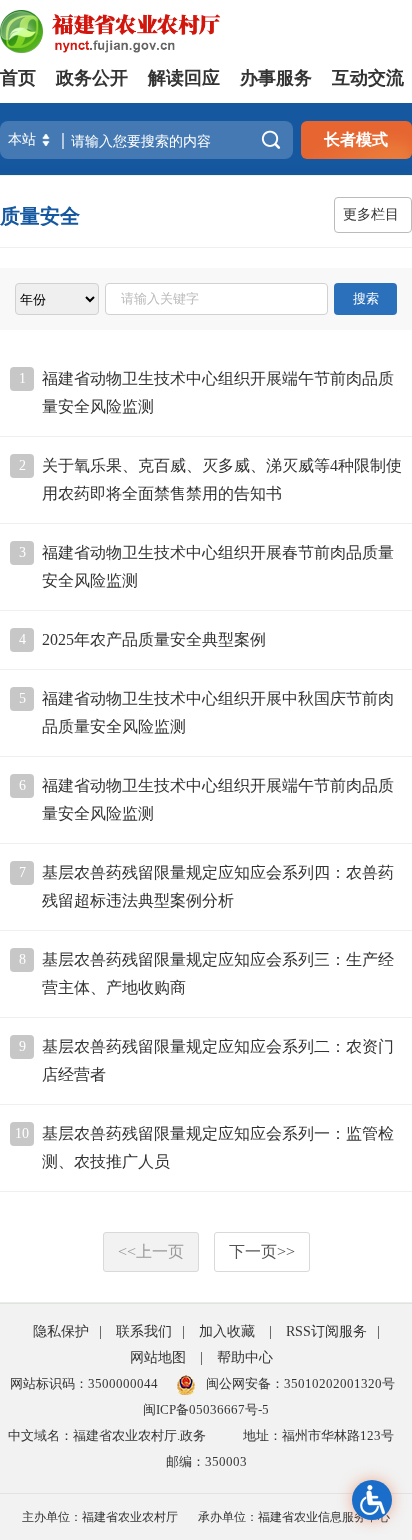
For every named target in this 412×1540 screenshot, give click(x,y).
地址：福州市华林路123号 (318, 1435)
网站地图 (158, 1357)
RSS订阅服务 (326, 1331)
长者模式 (356, 139)
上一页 (151, 1251)
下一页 (262, 1251)
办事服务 (276, 78)
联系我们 (144, 1331)
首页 (18, 78)
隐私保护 (61, 1331)
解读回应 (184, 78)
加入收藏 (227, 1331)
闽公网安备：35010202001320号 (300, 1383)
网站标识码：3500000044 (84, 1383)
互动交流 (368, 78)
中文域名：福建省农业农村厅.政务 (107, 1435)
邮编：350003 (206, 1461)
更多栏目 (371, 214)
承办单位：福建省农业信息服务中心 (294, 1517)
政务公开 (92, 78)
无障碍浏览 (372, 1500)
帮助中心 (245, 1357)
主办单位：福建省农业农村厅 (100, 1517)
